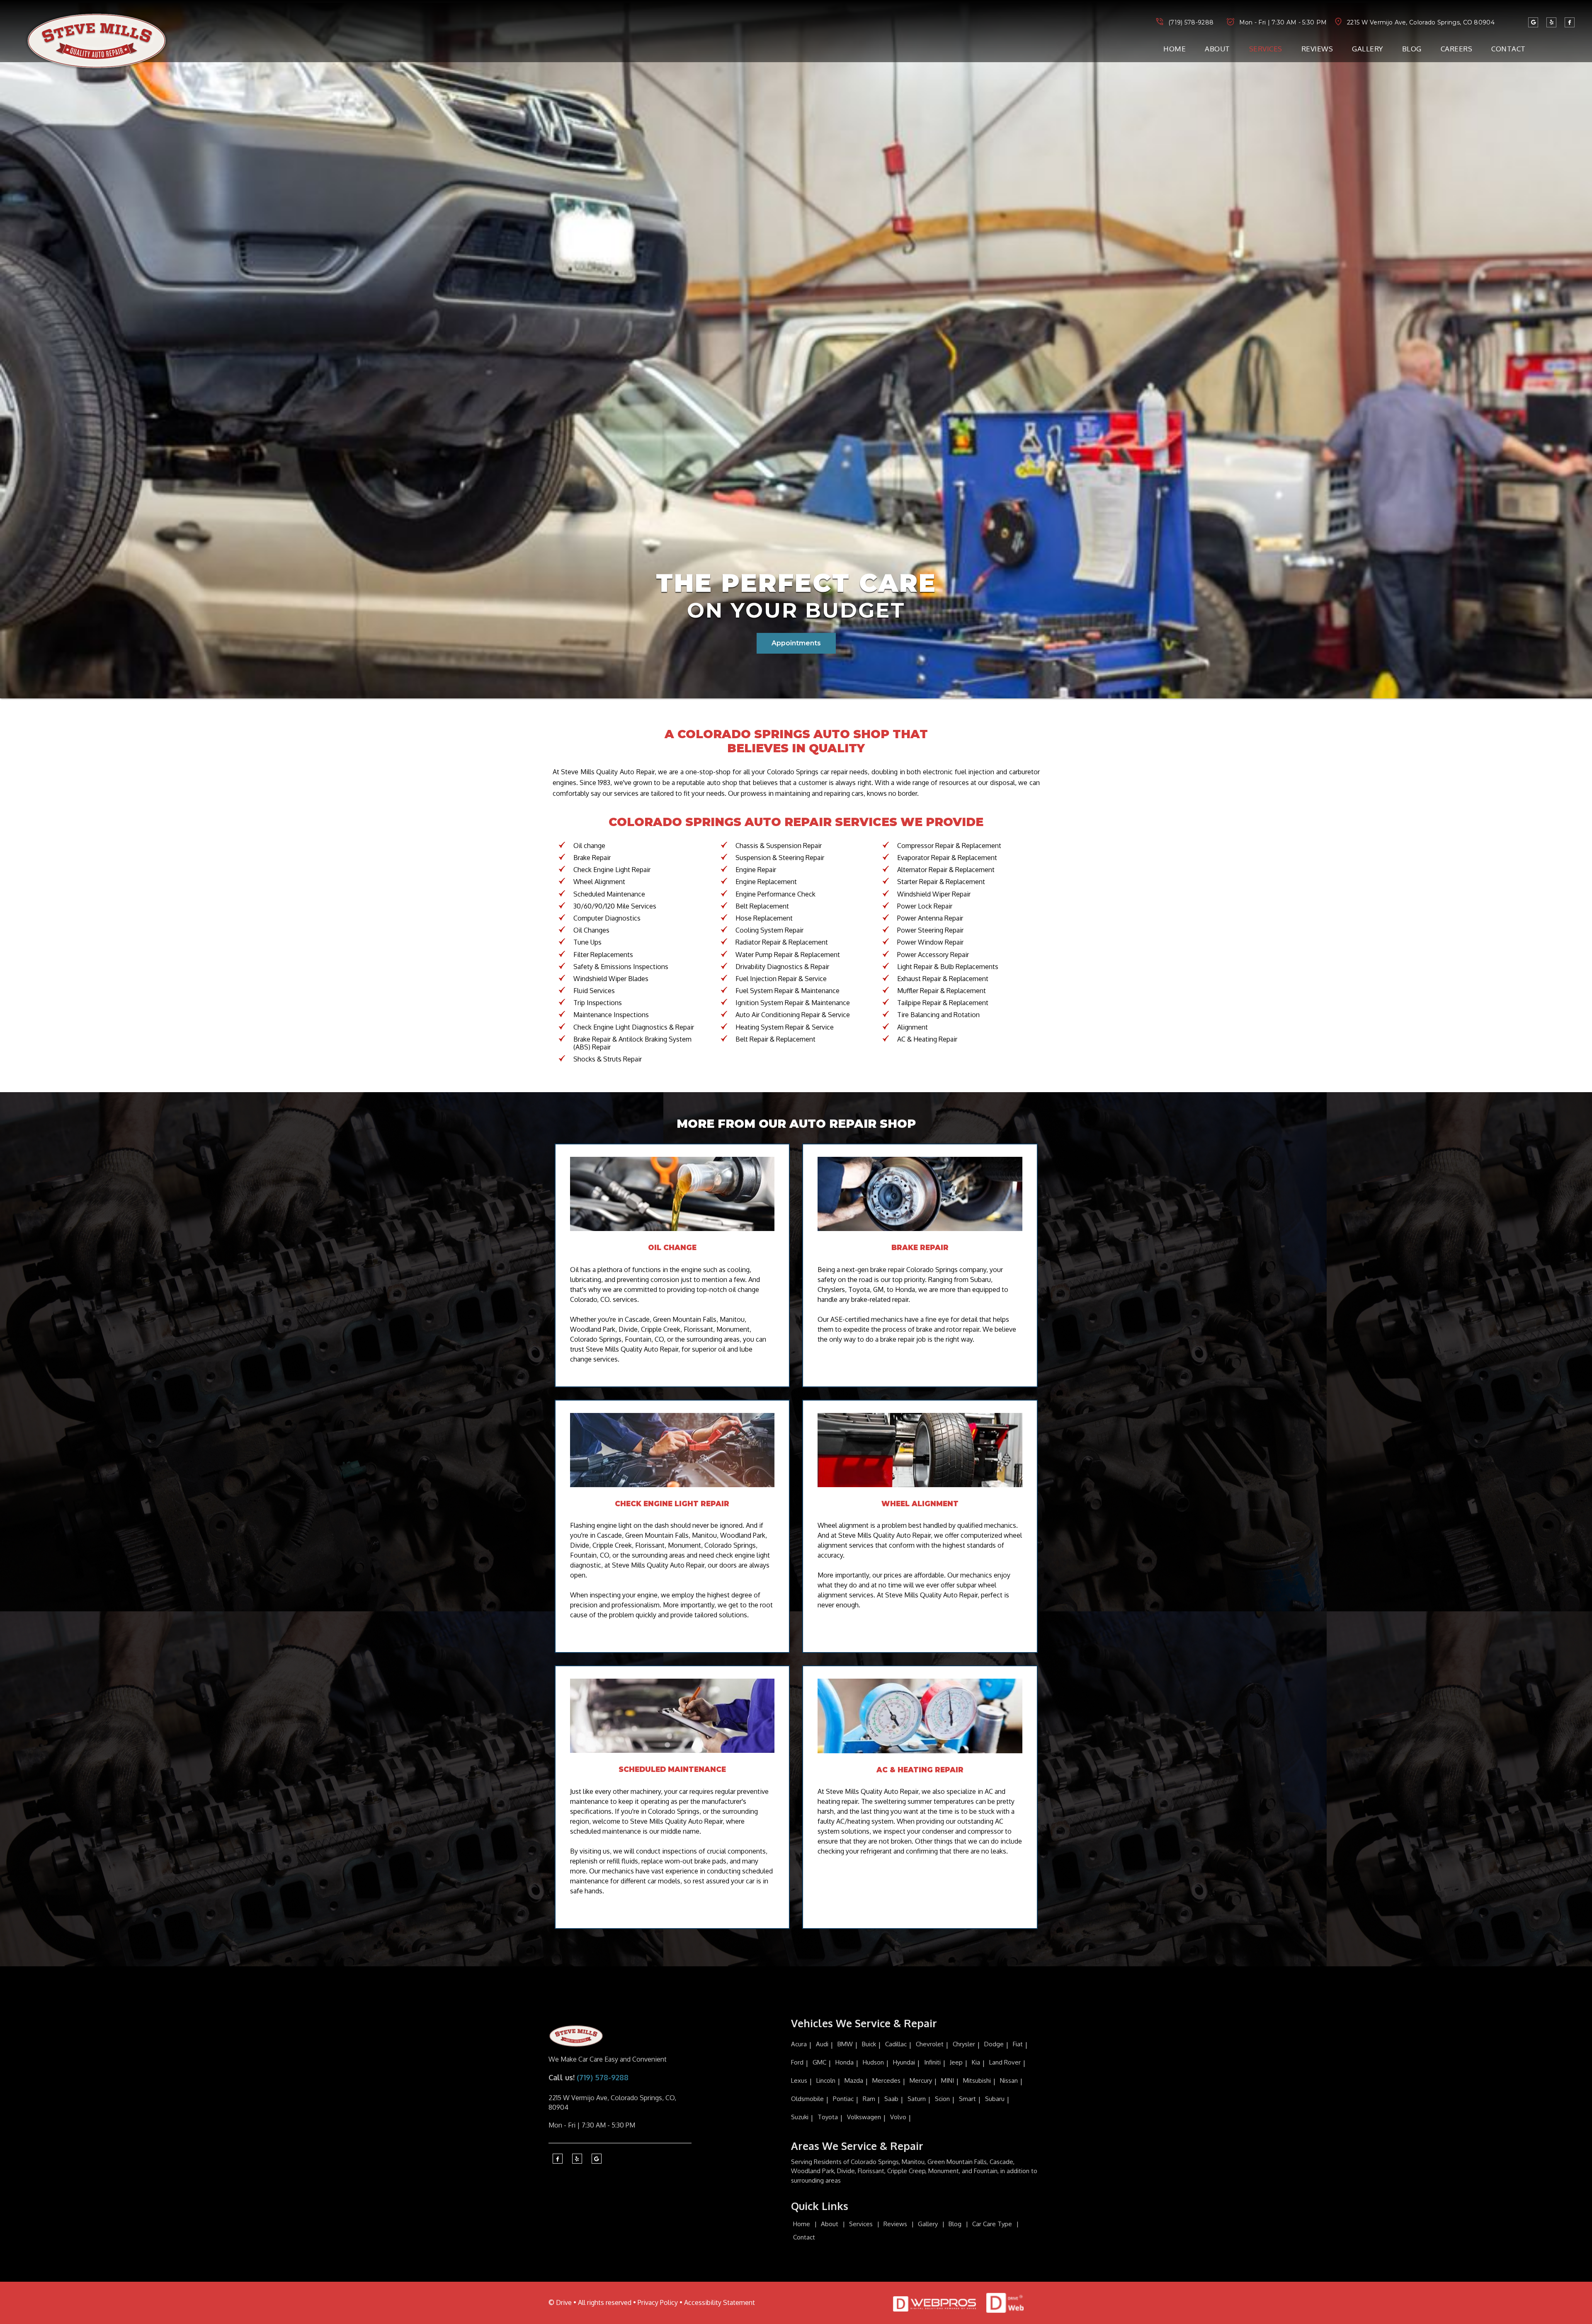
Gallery (1368, 49)
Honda (845, 2062)
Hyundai (904, 2062)
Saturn (917, 2099)
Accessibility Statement (720, 2302)
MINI (948, 2080)
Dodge (994, 2044)
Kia (976, 2062)
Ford (797, 2062)
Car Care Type (992, 2224)
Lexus (799, 2080)
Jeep (956, 2062)
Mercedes (886, 2080)
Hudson (873, 2062)
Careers (1457, 49)
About (1217, 49)
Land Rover (1005, 2062)
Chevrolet (930, 2044)
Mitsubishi (977, 2080)
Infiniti (932, 2062)
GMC (819, 2062)
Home (1175, 49)
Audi (822, 2044)
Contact (1508, 49)
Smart (967, 2099)
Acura (799, 2044)
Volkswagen (864, 2117)
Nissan (1009, 2080)
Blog (1412, 49)
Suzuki (800, 2117)
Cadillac (896, 2044)
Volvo (898, 2117)
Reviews (1317, 49)
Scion (942, 2099)
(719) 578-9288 (1191, 22)
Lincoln (826, 2080)
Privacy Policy (658, 2302)
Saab (891, 2099)
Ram (869, 2099)
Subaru (995, 2099)
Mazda (854, 2080)
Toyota (828, 2117)
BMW (845, 2044)
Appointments (796, 643)
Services (1266, 49)
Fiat (1018, 2044)
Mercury (921, 2080)
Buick (869, 2044)
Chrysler (964, 2044)
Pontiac (843, 2099)
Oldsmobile (807, 2099)
